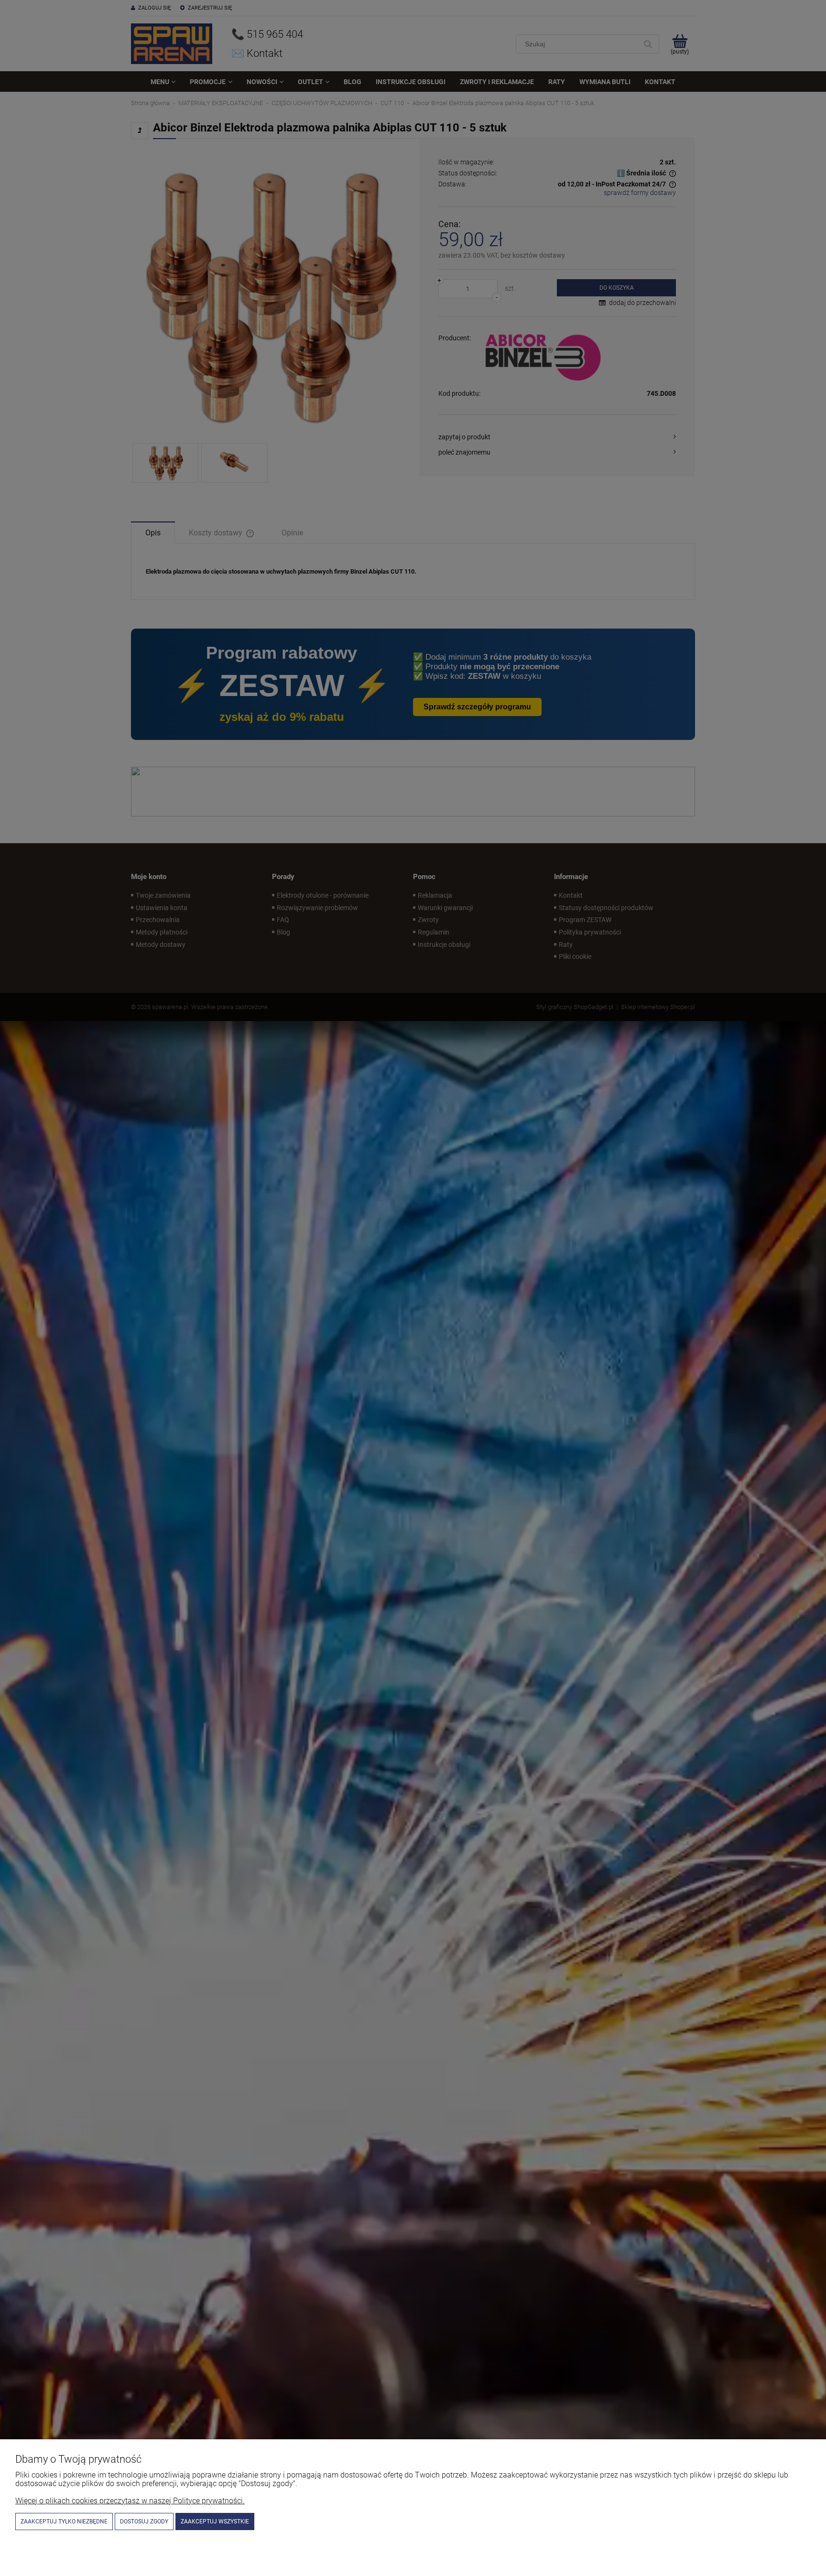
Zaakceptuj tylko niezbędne (64, 2522)
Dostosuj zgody (144, 2522)
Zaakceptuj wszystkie (215, 2522)
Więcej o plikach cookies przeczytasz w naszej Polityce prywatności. (130, 2501)
